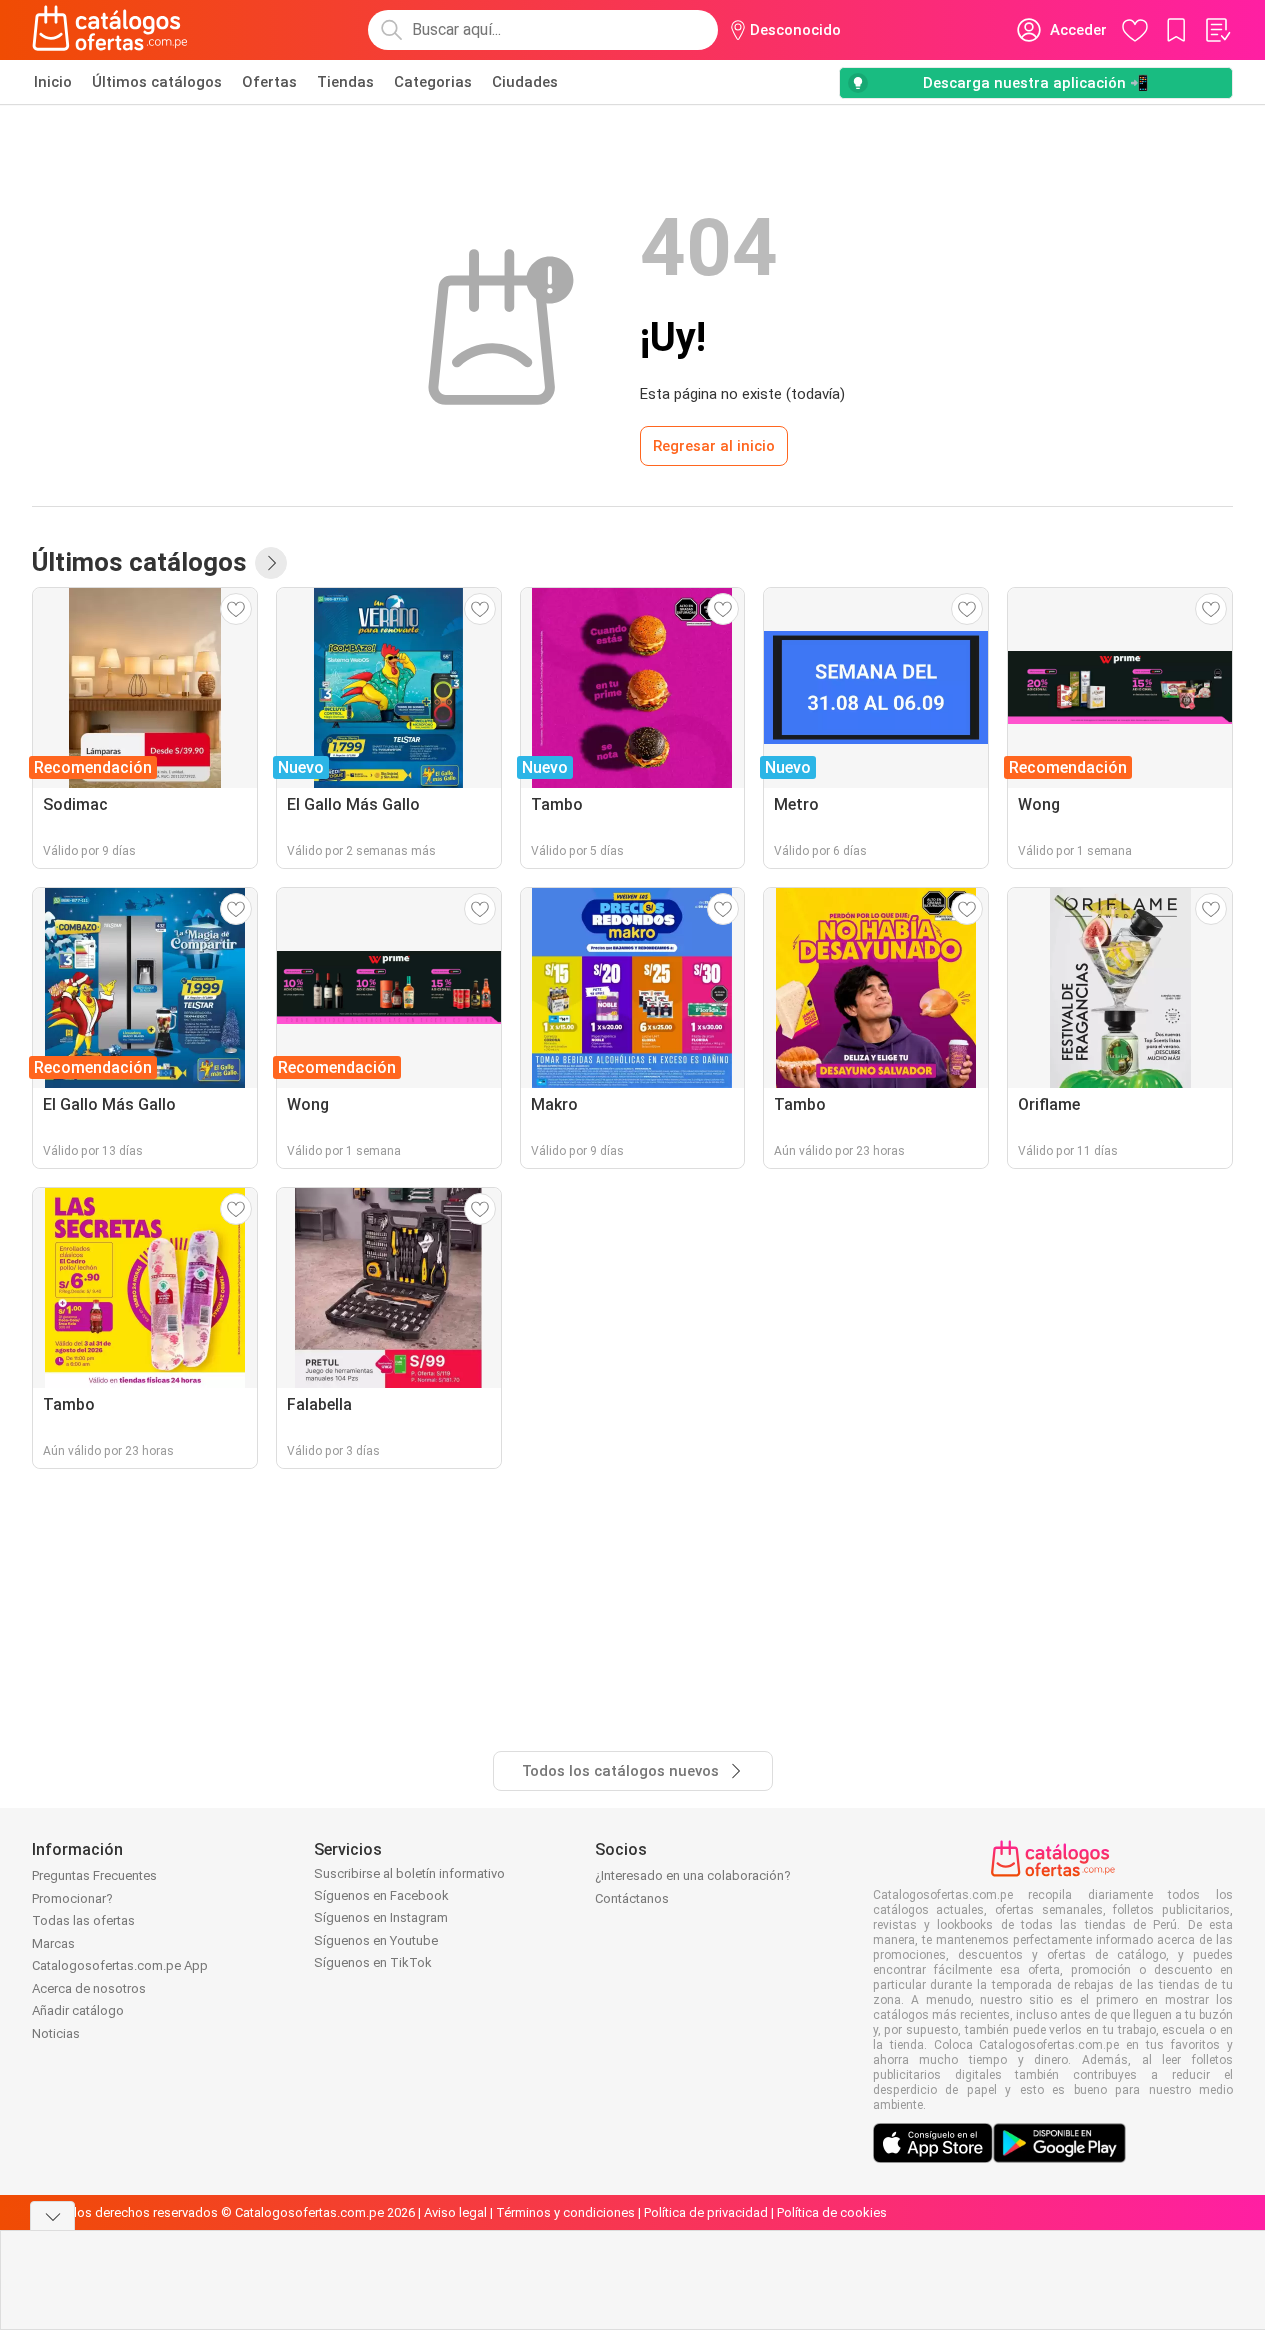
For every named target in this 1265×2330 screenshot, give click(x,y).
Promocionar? (72, 1898)
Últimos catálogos (157, 82)
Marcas (53, 1943)
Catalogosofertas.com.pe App (120, 1965)
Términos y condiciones (565, 2212)
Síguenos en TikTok (373, 1962)
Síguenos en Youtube (376, 1940)
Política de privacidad (706, 2212)
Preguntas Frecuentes (94, 1875)
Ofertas (269, 82)
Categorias (433, 82)
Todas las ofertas (83, 1920)
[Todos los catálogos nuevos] (271, 563)
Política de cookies (832, 2212)
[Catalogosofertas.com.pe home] (110, 30)
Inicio (53, 82)
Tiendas (345, 82)
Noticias (56, 2033)
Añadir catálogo (78, 2010)
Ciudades (525, 82)
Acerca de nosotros (89, 1988)
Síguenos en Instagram (381, 1917)
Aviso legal (455, 2212)
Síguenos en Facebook (381, 1895)
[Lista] (1217, 30)
